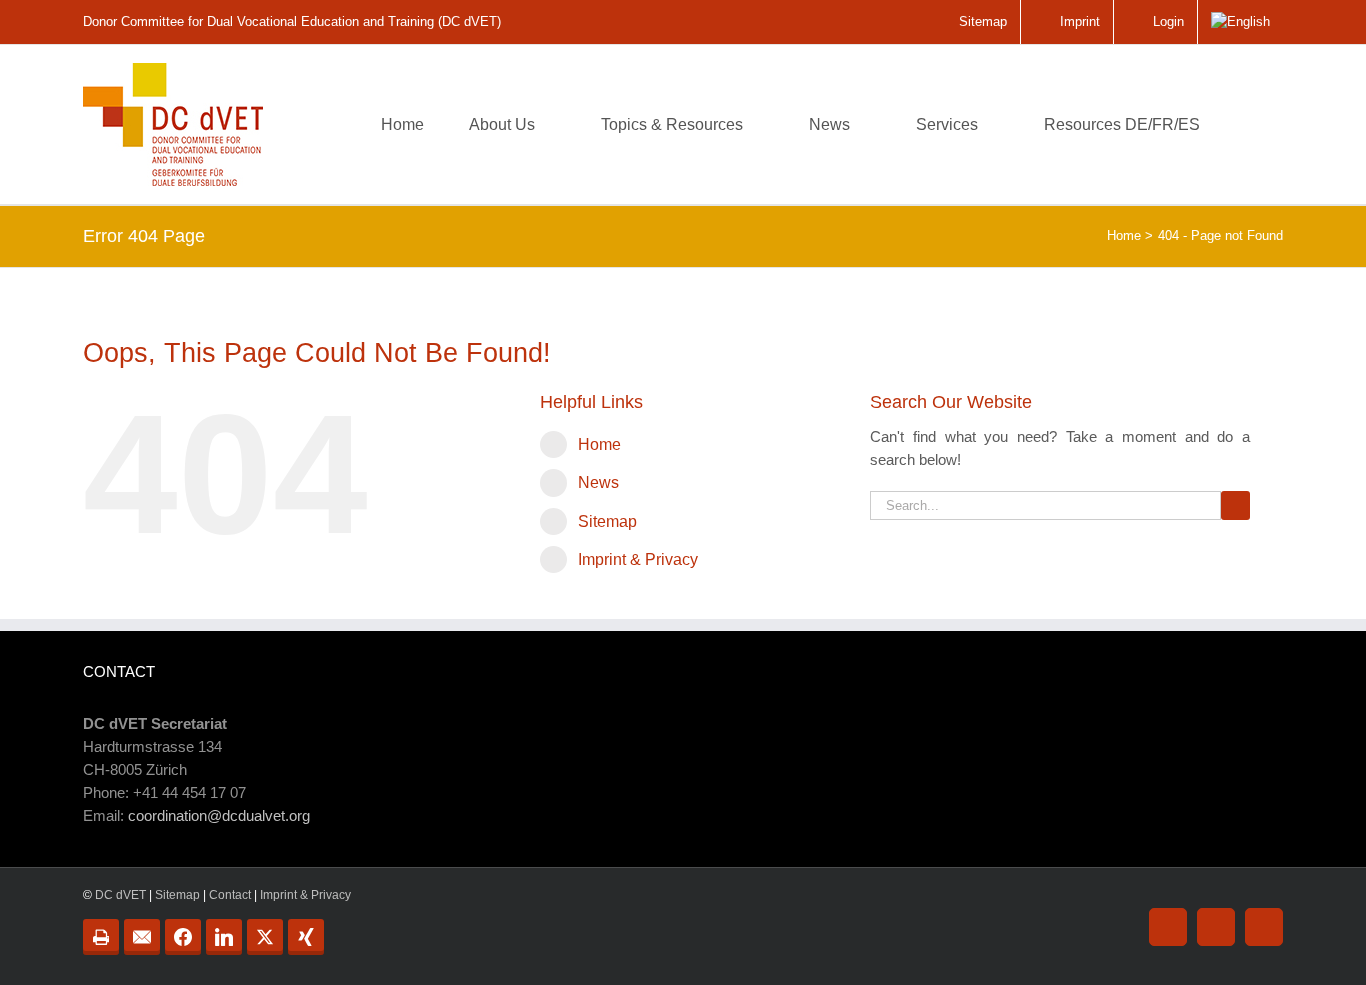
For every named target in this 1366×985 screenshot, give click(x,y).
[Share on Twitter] (265, 937)
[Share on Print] (101, 937)
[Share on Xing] (306, 937)
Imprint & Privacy (638, 559)
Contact (230, 895)
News (598, 482)
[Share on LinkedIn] (224, 937)
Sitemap (607, 521)
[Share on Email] (142, 937)
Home (599, 444)
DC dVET (120, 895)
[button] (1252, 124)
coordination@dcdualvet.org (219, 815)
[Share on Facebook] (183, 937)
